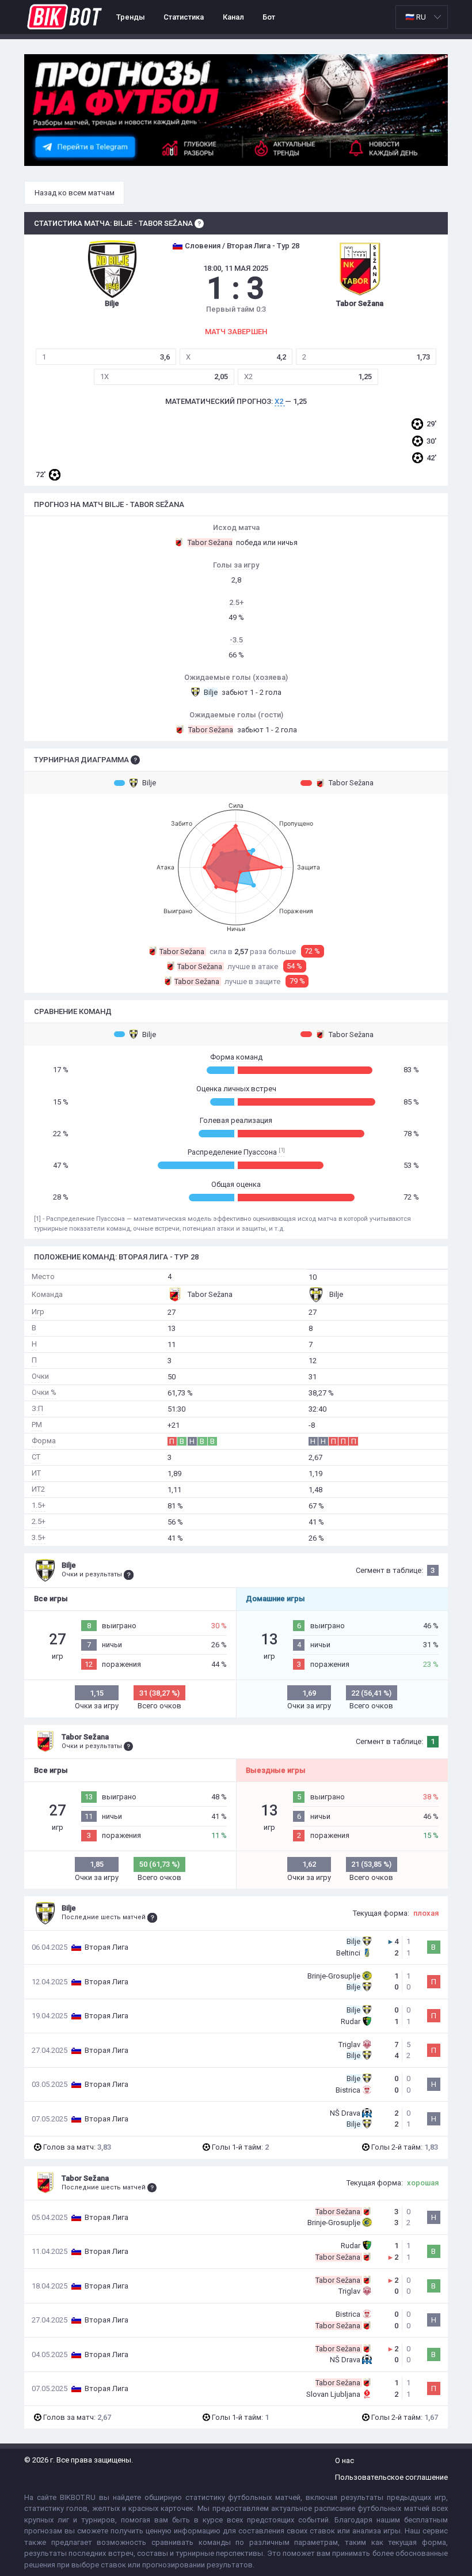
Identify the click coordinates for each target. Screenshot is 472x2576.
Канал (233, 17)
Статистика (184, 17)
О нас (345, 2460)
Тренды (131, 17)
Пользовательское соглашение (391, 2477)
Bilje (149, 783)
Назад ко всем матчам (75, 193)
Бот (269, 17)
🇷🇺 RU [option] (416, 17)
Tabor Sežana (351, 783)
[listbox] (422, 17)
